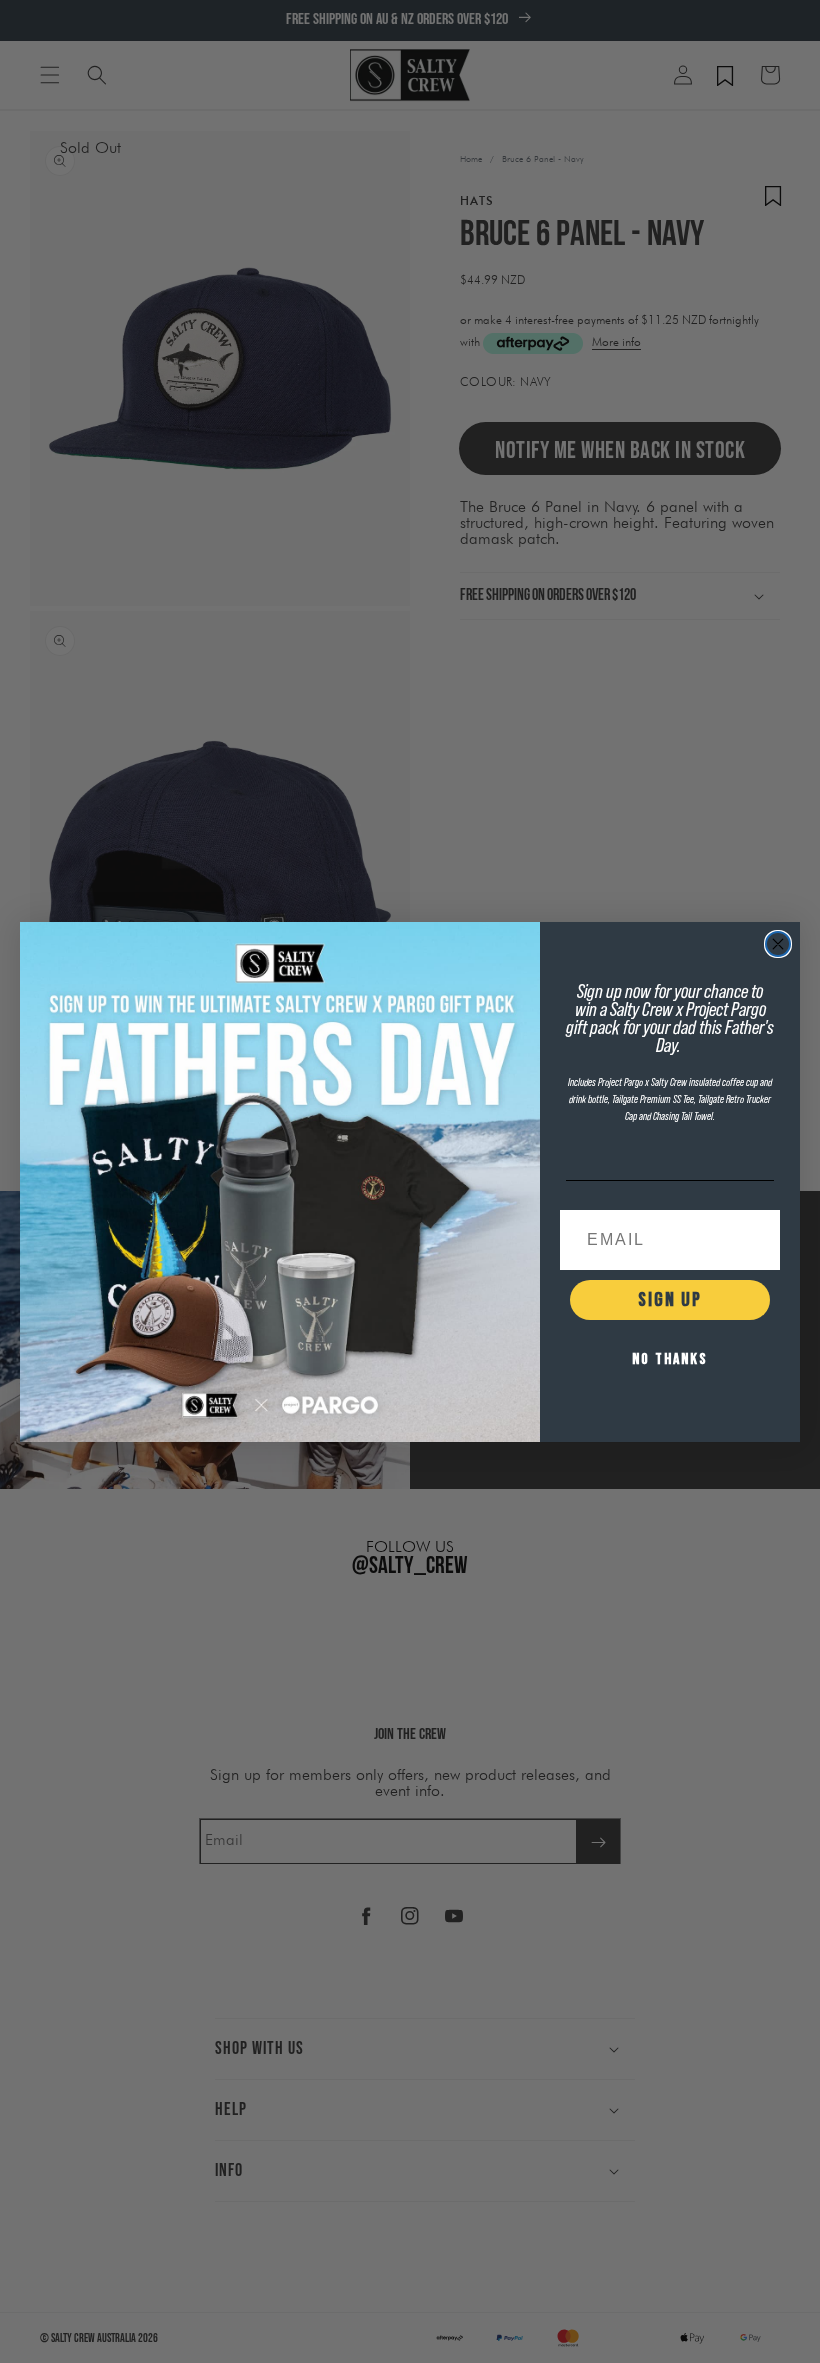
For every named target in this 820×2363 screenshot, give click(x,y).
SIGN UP (670, 1300)
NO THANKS (670, 1359)
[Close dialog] (778, 944)
